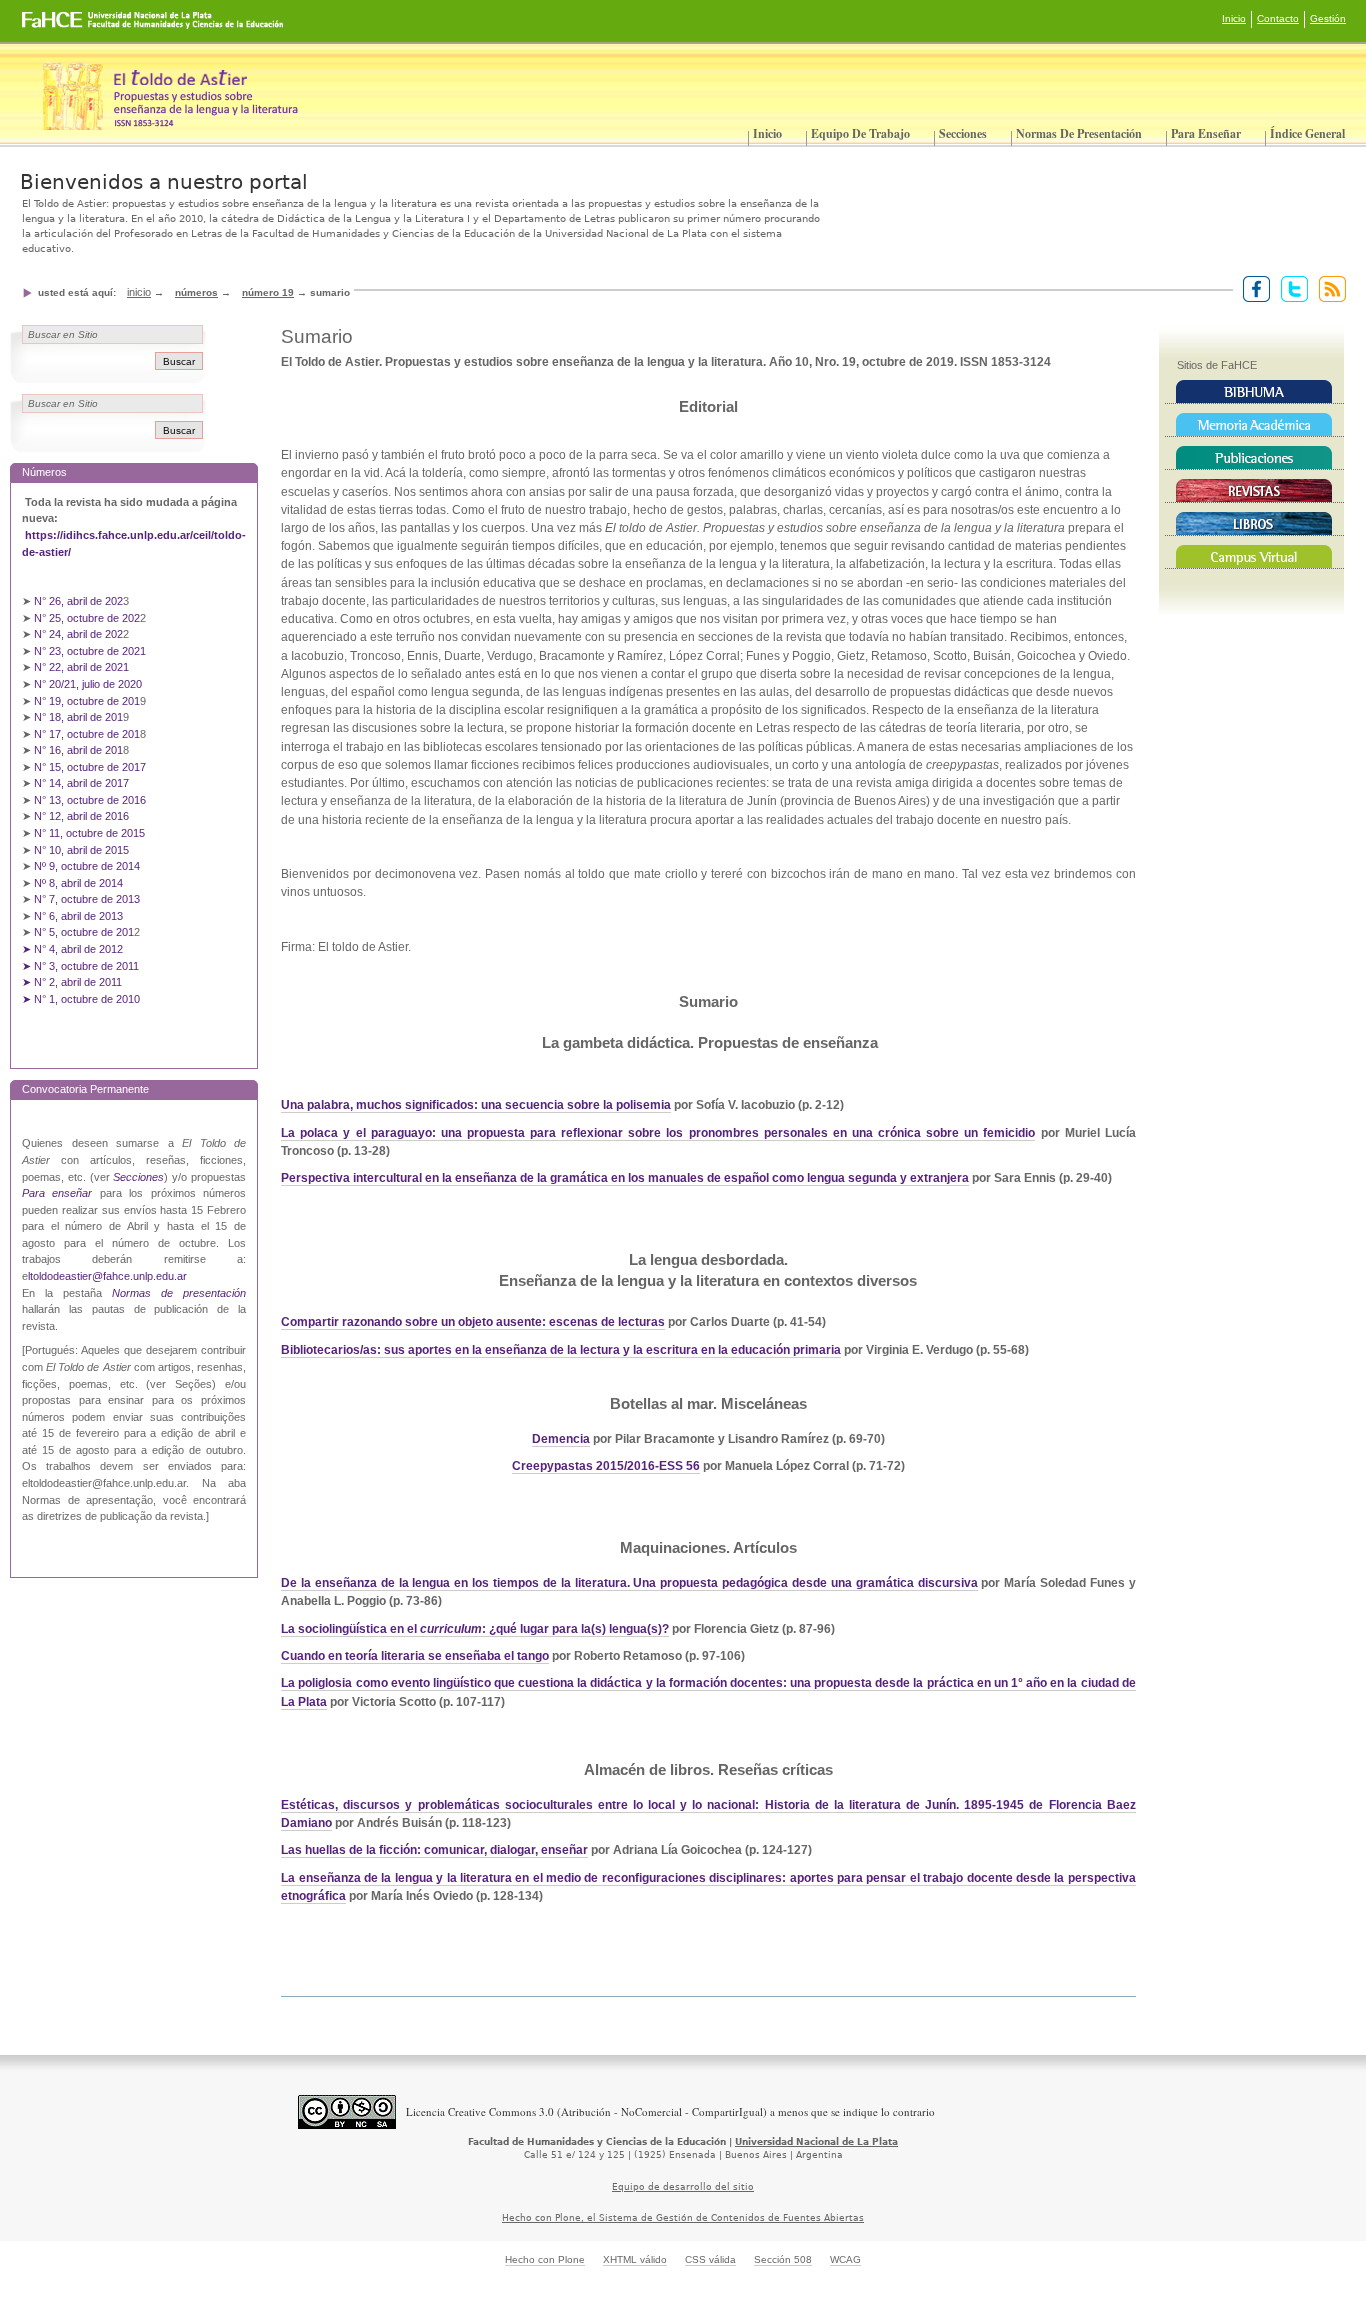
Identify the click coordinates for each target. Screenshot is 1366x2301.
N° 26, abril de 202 (78, 601)
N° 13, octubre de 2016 (91, 800)
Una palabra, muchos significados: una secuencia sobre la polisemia (476, 1105)
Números (196, 292)
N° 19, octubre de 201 (87, 701)
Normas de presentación (1079, 133)
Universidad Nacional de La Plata (816, 2142)
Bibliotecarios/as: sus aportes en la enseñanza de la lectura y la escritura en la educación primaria (561, 1350)
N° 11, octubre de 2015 (89, 833)
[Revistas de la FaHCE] (1254, 491)
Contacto (1278, 18)
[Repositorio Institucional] (1254, 425)
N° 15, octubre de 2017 (90, 767)
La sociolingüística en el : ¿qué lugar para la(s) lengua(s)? (475, 1629)
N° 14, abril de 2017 (83, 783)
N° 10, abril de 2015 (81, 850)
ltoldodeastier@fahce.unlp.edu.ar (107, 1276)
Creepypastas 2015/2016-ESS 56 (606, 1466)
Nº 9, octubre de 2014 (87, 866)
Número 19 (268, 292)
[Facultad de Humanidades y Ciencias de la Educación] (78, 27)
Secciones (963, 133)
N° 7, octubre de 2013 (87, 899)
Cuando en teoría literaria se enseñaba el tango (415, 1656)
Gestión (1328, 18)
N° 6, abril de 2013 (78, 916)
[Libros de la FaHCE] (1254, 524)
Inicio (1234, 18)
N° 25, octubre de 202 (87, 618)
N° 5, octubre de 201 (84, 932)
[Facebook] (1252, 288)
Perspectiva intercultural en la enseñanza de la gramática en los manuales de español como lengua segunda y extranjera (625, 1178)
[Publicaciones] (1254, 458)
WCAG (845, 2259)
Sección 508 (783, 2259)
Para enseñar (1206, 133)
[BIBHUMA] (1254, 392)
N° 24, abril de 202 (78, 634)
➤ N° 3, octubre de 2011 (80, 966)
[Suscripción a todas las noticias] (1328, 288)
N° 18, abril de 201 (78, 717)
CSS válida (710, 2259)
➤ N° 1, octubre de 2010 (81, 999)
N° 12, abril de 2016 (83, 816)
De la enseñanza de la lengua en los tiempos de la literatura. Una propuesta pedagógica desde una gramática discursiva (629, 1583)
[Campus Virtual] (1254, 557)
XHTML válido (635, 2259)
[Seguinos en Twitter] (1290, 288)
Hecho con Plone (545, 2259)
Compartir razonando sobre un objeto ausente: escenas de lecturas (473, 1322)
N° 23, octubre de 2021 (90, 651)
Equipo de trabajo (860, 133)
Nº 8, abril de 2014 (78, 883)
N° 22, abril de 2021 (81, 667)
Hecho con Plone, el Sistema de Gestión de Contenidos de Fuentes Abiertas (683, 2218)
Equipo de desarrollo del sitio (683, 2187)
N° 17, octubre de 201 (87, 734)
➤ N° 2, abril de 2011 (72, 982)
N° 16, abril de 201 (78, 750)
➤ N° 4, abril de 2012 (72, 949)
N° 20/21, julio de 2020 (88, 684)
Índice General (1307, 133)
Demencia (561, 1439)
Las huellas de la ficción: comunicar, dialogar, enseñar (434, 1850)
